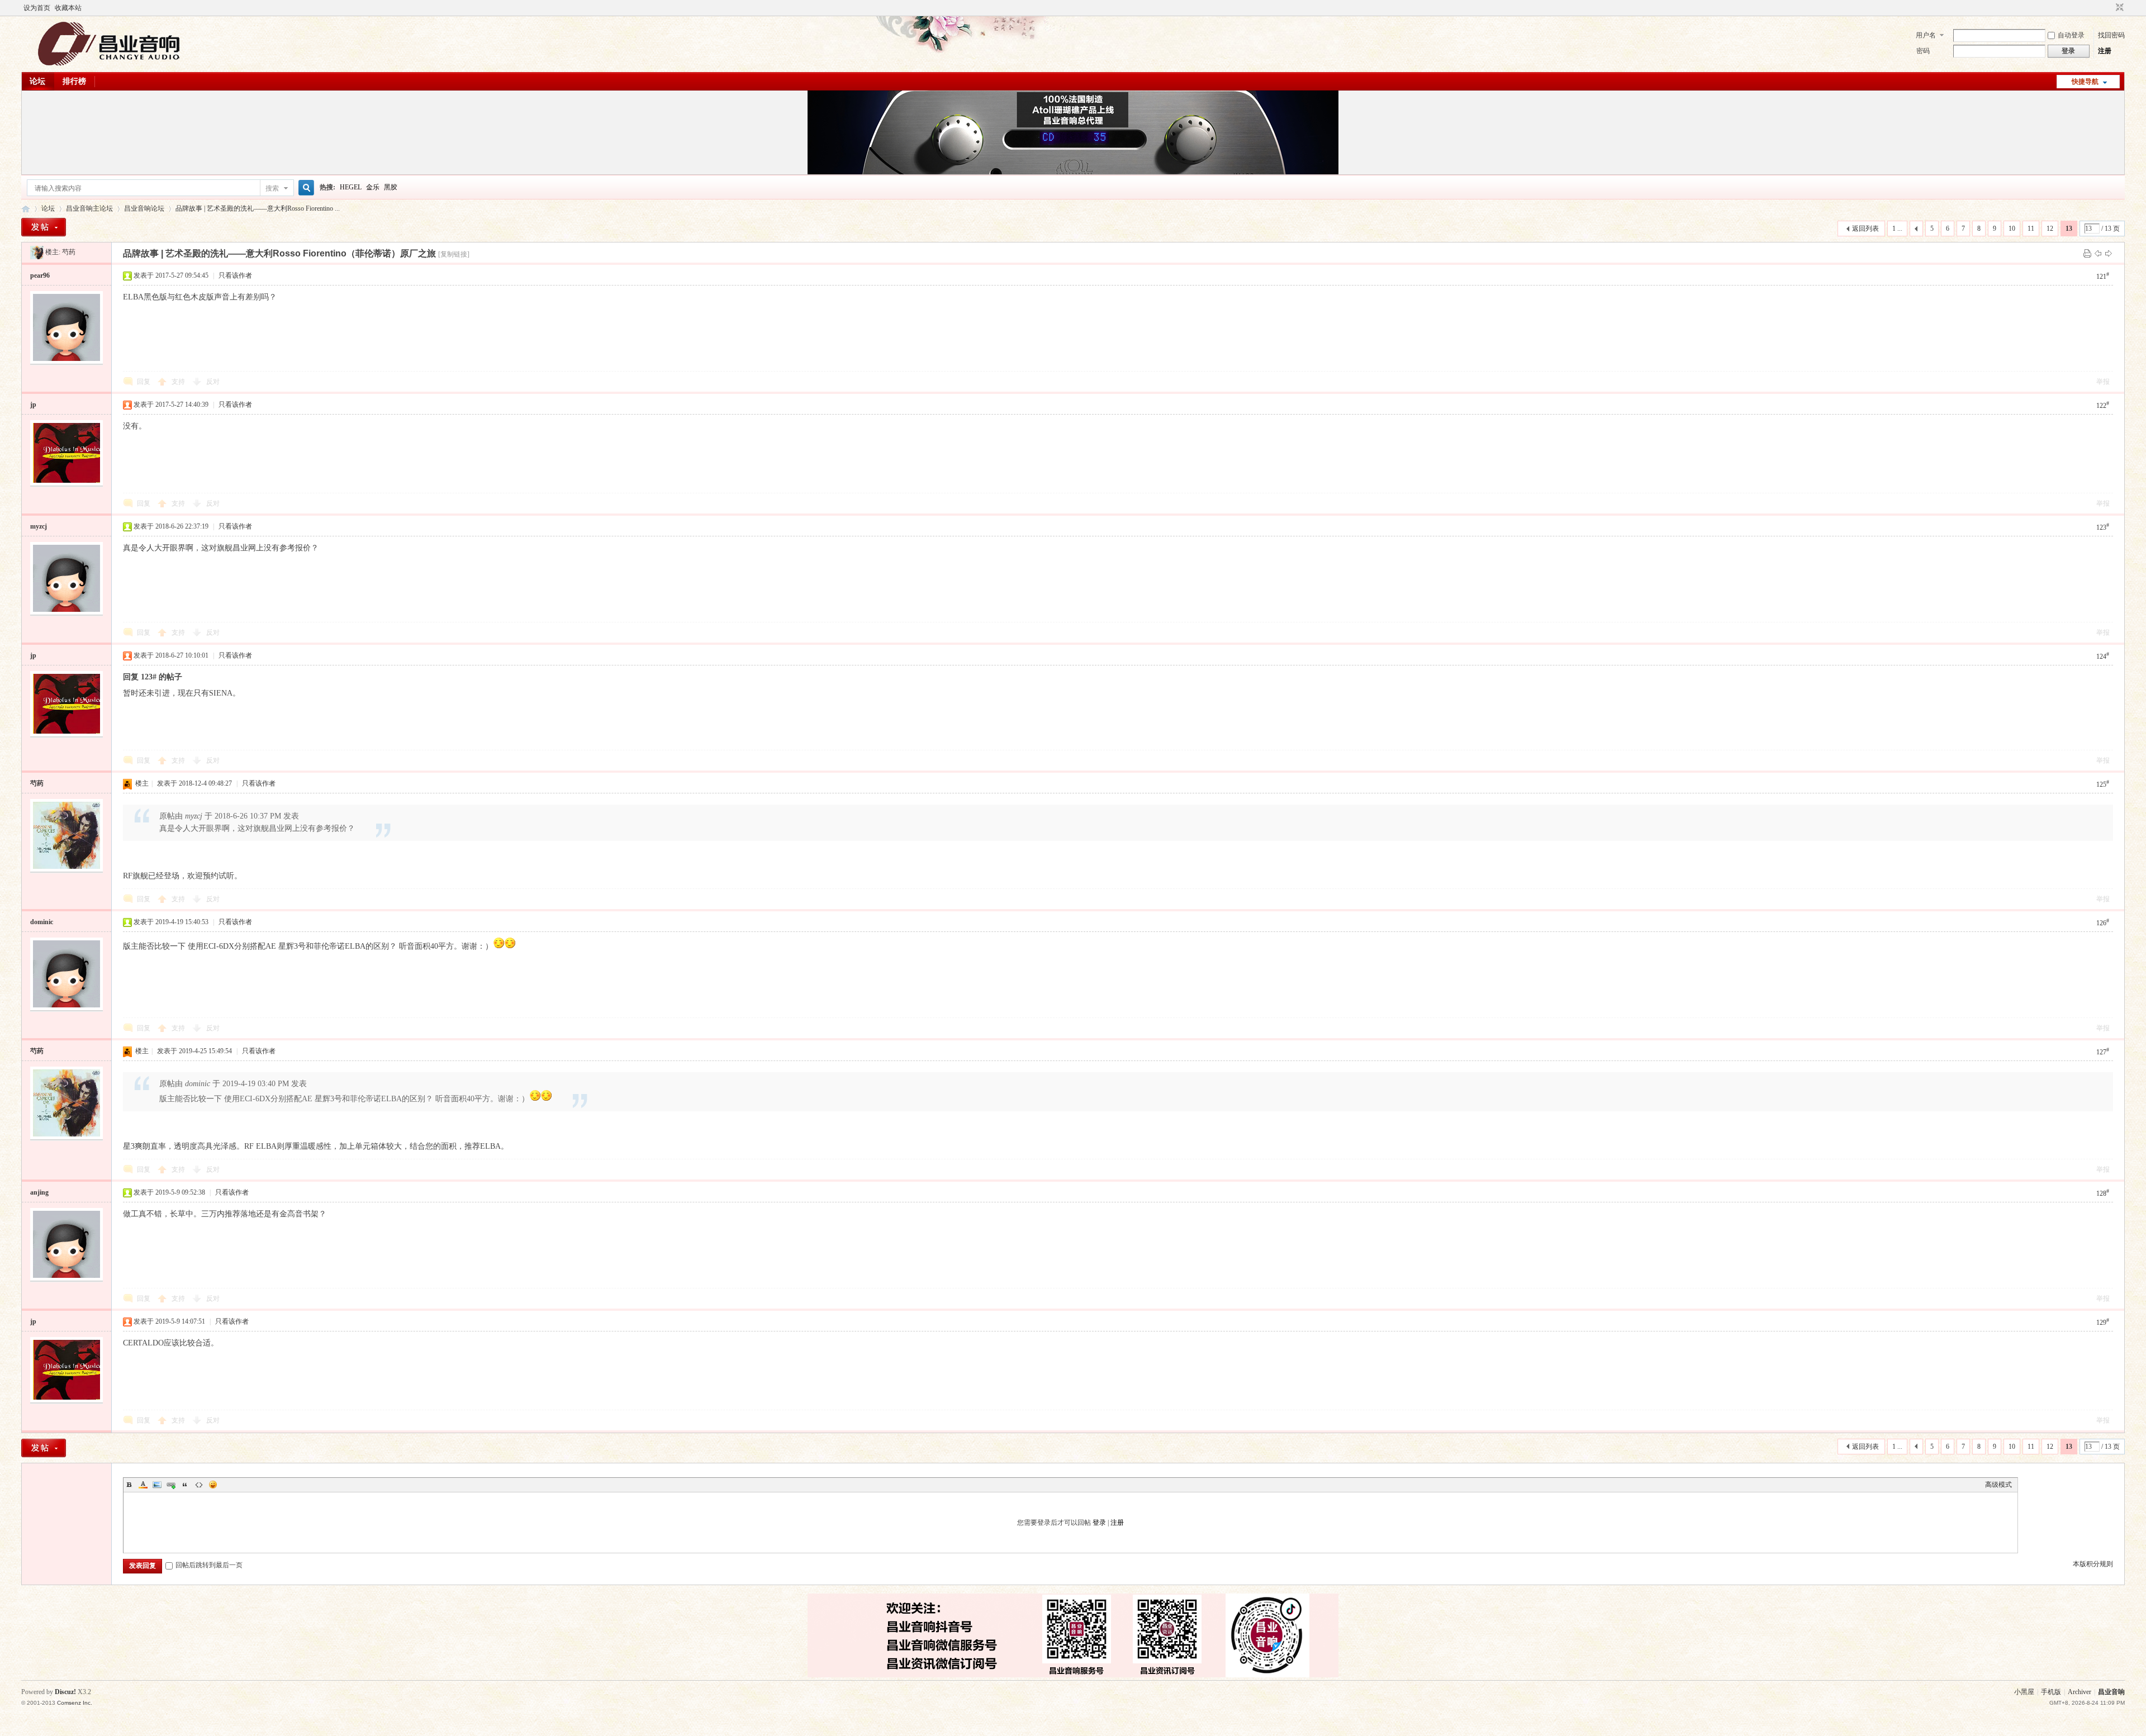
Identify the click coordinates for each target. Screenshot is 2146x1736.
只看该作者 (235, 275)
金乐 (373, 187)
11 (2031, 229)
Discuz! (65, 1692)
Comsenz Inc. (75, 1703)
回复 (144, 382)
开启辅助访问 (2109, 8)
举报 (2103, 382)
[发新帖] (44, 227)
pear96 (40, 275)
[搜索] (305, 188)
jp (33, 405)
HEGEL (351, 187)
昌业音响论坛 (144, 208)
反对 (213, 382)
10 (2012, 229)
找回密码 (2111, 35)
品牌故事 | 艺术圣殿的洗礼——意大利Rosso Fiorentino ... (258, 208)
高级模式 (1998, 1485)
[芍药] (37, 252)
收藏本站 (68, 8)
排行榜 (74, 81)
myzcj (39, 526)
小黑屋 (2024, 1692)
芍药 (69, 252)
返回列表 (1865, 229)
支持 (179, 382)
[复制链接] (454, 254)
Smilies (213, 1485)
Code (199, 1485)
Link (171, 1485)
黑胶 (391, 187)
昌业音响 (2111, 1692)
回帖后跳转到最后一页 (209, 1565)
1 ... (1897, 229)
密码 (1923, 51)
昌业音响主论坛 (26, 209)
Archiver (2079, 1692)
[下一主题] (2109, 253)
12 (2050, 229)
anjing (39, 1192)
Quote (185, 1485)
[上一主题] (2098, 253)
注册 (2105, 51)
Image (157, 1485)
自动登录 (2071, 35)
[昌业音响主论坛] (109, 65)
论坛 (37, 81)
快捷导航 (2085, 82)
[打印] (2087, 253)
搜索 (272, 188)
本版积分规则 (2093, 1564)
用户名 (1926, 35)
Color (143, 1485)
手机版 (2051, 1692)
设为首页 (37, 8)
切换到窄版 (2118, 8)
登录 (1099, 1523)
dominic (42, 922)
